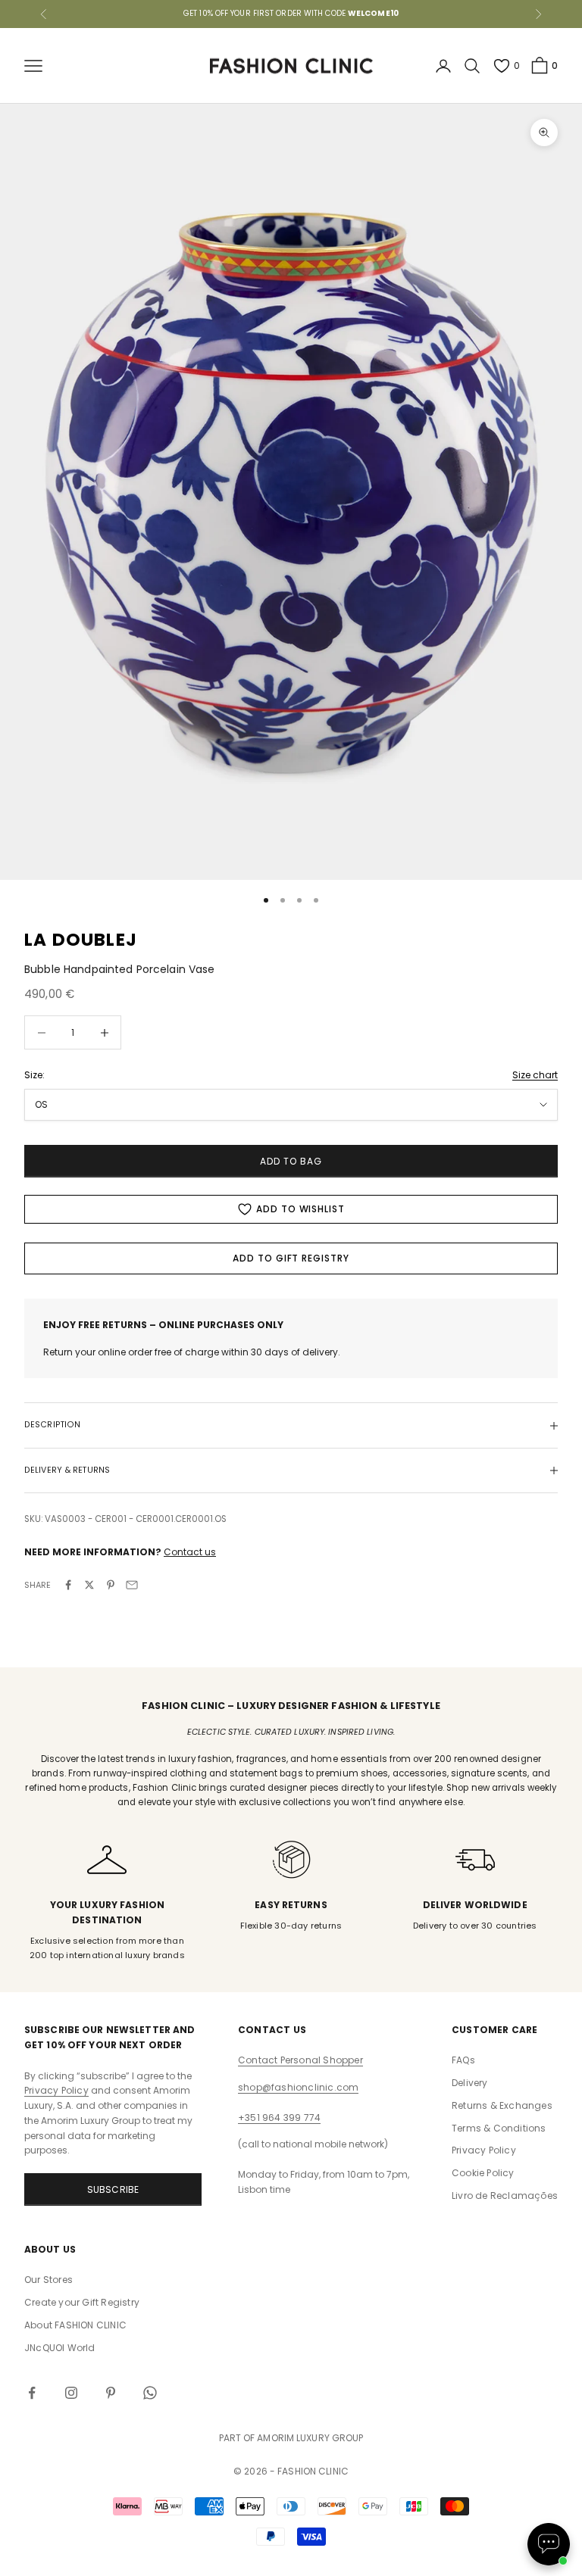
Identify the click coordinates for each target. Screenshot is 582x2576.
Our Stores (48, 2280)
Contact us (190, 1552)
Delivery (470, 2083)
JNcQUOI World (60, 2348)
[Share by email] (132, 1585)
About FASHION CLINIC (75, 2325)
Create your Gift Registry (82, 2302)
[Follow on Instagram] (71, 2393)
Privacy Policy (56, 2090)
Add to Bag (291, 1161)
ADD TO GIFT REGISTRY (291, 1258)
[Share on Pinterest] (111, 1585)
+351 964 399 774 (279, 2118)
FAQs (463, 2060)
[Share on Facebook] (68, 1585)
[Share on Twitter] (89, 1585)
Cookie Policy (483, 2173)
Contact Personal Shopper (300, 2060)
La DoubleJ (81, 940)
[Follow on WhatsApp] (150, 2393)
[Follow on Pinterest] (111, 2393)
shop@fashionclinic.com (298, 2087)
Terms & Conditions (499, 2128)
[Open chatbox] (549, 2544)
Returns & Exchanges (502, 2105)
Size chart (535, 1075)
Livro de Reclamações (505, 2196)
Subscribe (113, 2189)
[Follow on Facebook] (32, 2393)
